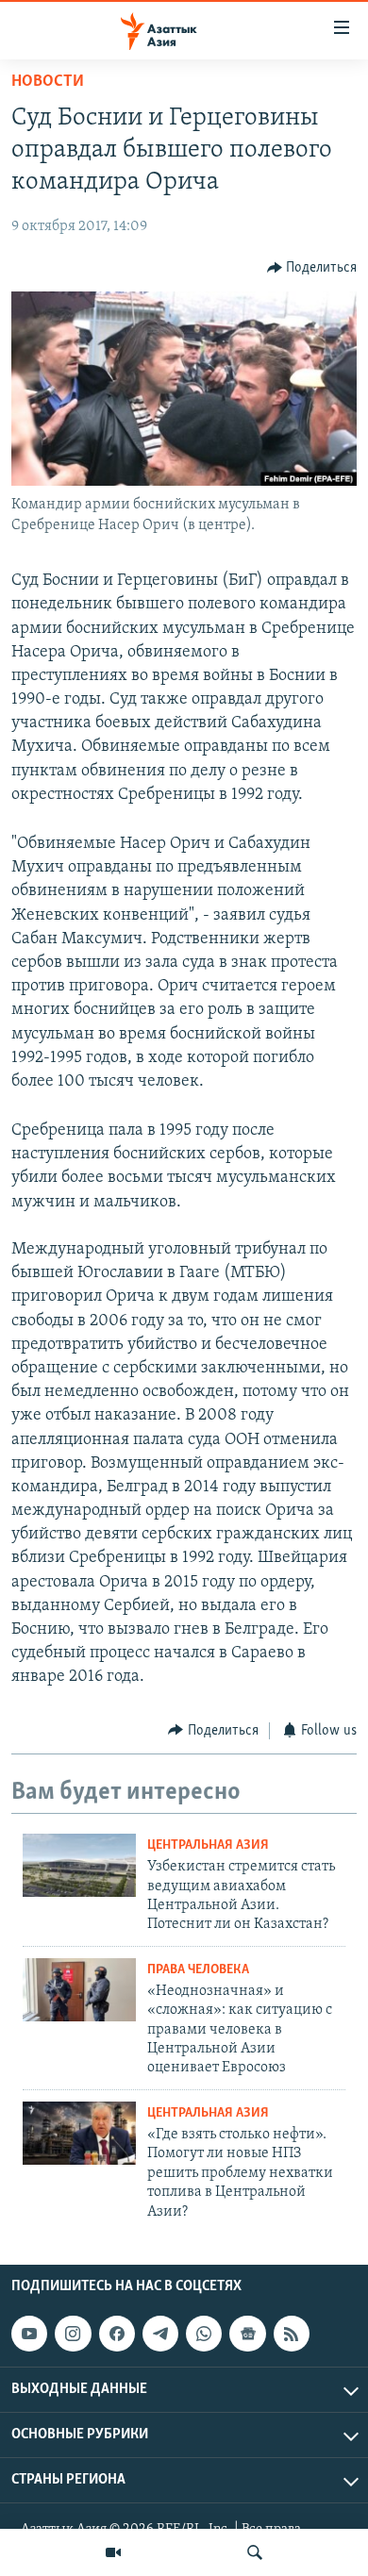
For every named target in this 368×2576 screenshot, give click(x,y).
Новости (48, 82)
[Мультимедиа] (113, 2552)
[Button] (312, 268)
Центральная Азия (208, 1845)
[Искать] (255, 2552)
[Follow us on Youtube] (29, 2334)
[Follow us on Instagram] (73, 2334)
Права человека (198, 1970)
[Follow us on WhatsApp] (204, 2334)
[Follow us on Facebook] (117, 2334)
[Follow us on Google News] (247, 2334)
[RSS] (292, 2334)
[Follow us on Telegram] (160, 2334)
